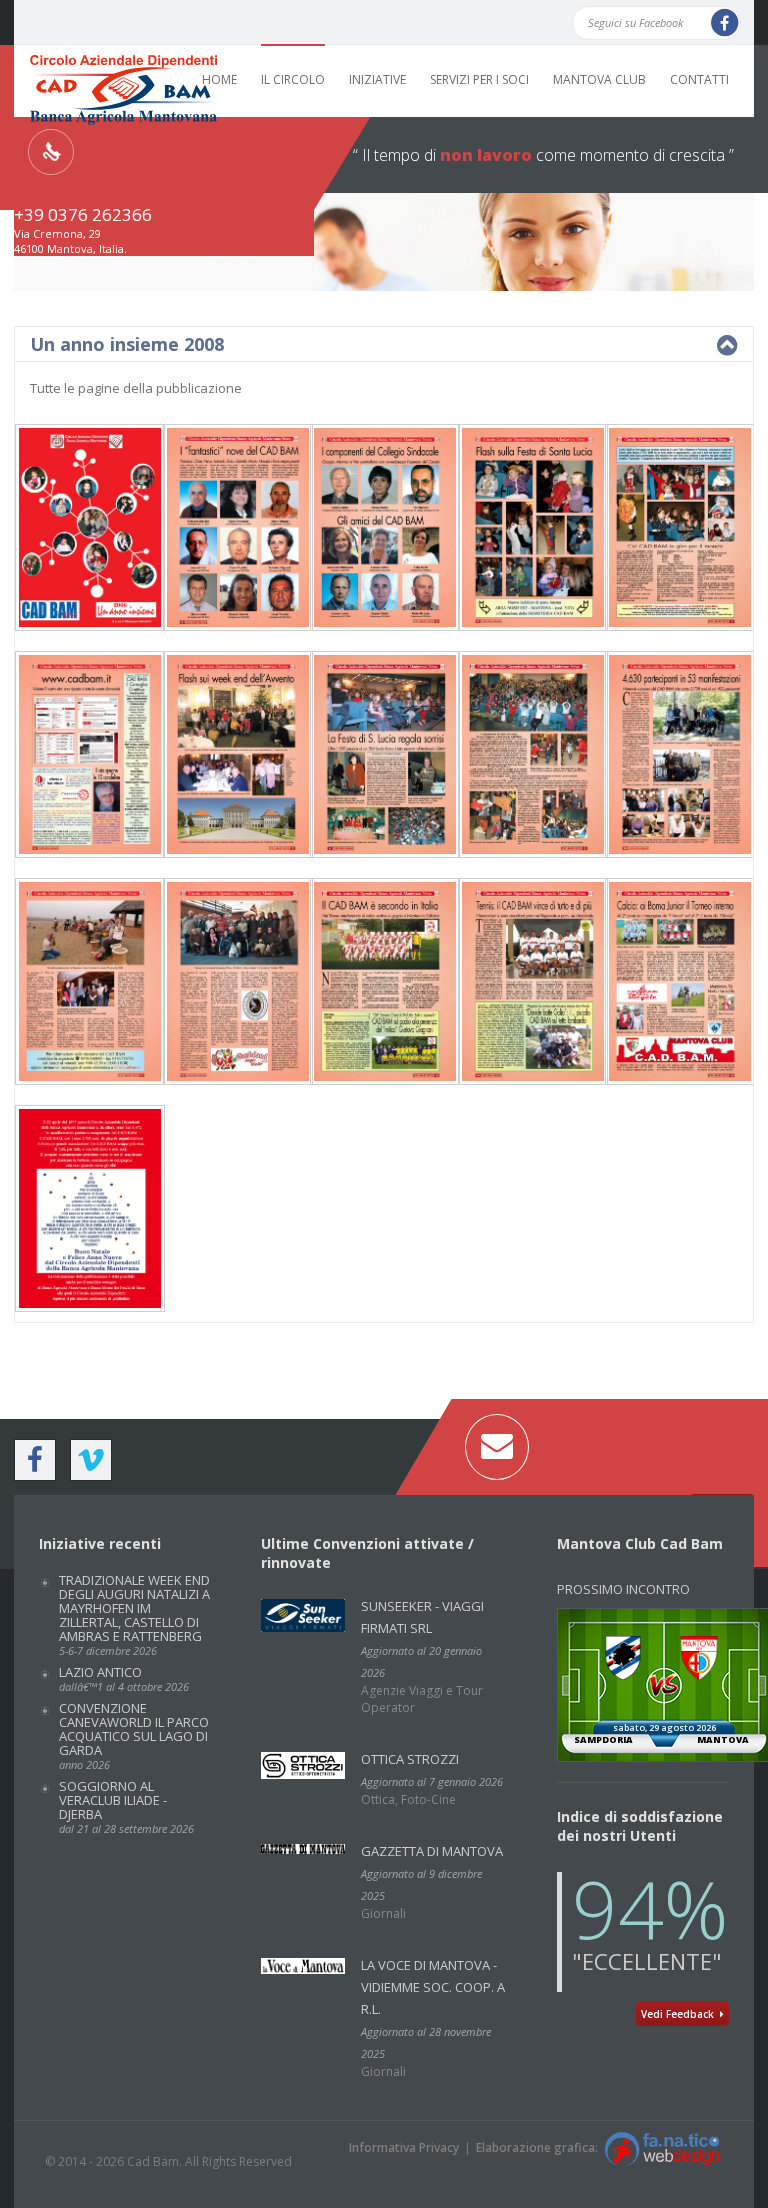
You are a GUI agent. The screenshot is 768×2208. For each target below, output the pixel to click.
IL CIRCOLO (293, 79)
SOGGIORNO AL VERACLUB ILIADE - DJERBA (126, 1806)
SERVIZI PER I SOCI (479, 79)
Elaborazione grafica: (540, 2147)
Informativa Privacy (404, 2147)
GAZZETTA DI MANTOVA (432, 1851)
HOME (219, 79)
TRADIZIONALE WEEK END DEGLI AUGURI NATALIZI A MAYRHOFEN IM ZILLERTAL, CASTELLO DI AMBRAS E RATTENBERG (134, 1614)
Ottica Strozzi (410, 1759)
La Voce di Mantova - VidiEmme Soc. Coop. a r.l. (433, 1987)
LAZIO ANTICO (124, 1678)
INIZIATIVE (377, 79)
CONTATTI (699, 79)
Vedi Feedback (680, 2014)
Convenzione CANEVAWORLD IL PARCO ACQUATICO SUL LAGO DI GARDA (134, 1735)
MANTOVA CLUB (599, 79)
